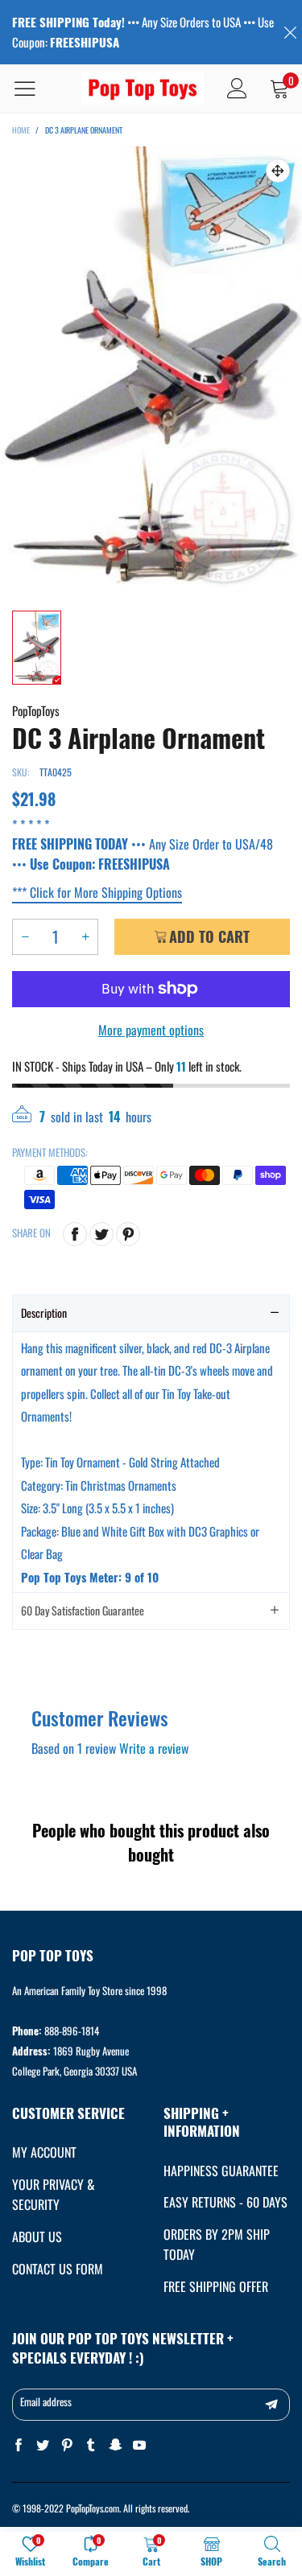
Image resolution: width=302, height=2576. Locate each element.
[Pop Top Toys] (143, 89)
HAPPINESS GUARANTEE (221, 2171)
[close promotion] (290, 32)
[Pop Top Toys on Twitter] (43, 2445)
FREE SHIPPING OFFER (216, 2286)
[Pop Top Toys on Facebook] (19, 2445)
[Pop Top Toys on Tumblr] (91, 2445)
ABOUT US (37, 2237)
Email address (46, 2401)
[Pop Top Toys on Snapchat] (115, 2445)
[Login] (237, 88)
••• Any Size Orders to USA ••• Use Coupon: (143, 32)
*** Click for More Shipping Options (97, 892)
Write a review (154, 1748)
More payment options (151, 1030)
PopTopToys (36, 710)
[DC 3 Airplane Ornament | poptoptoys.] (151, 370)
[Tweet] (101, 1234)
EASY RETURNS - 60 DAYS (225, 2202)
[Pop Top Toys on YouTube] (139, 2445)
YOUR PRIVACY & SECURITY (54, 2194)
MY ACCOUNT (44, 2152)
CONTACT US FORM (58, 2269)
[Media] (278, 171)
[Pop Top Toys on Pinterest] (67, 2445)
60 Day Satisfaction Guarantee (83, 1610)
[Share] (75, 1234)
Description (44, 1313)
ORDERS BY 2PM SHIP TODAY (217, 2244)
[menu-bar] (35, 88)
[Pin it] (128, 1234)
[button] (25, 937)
